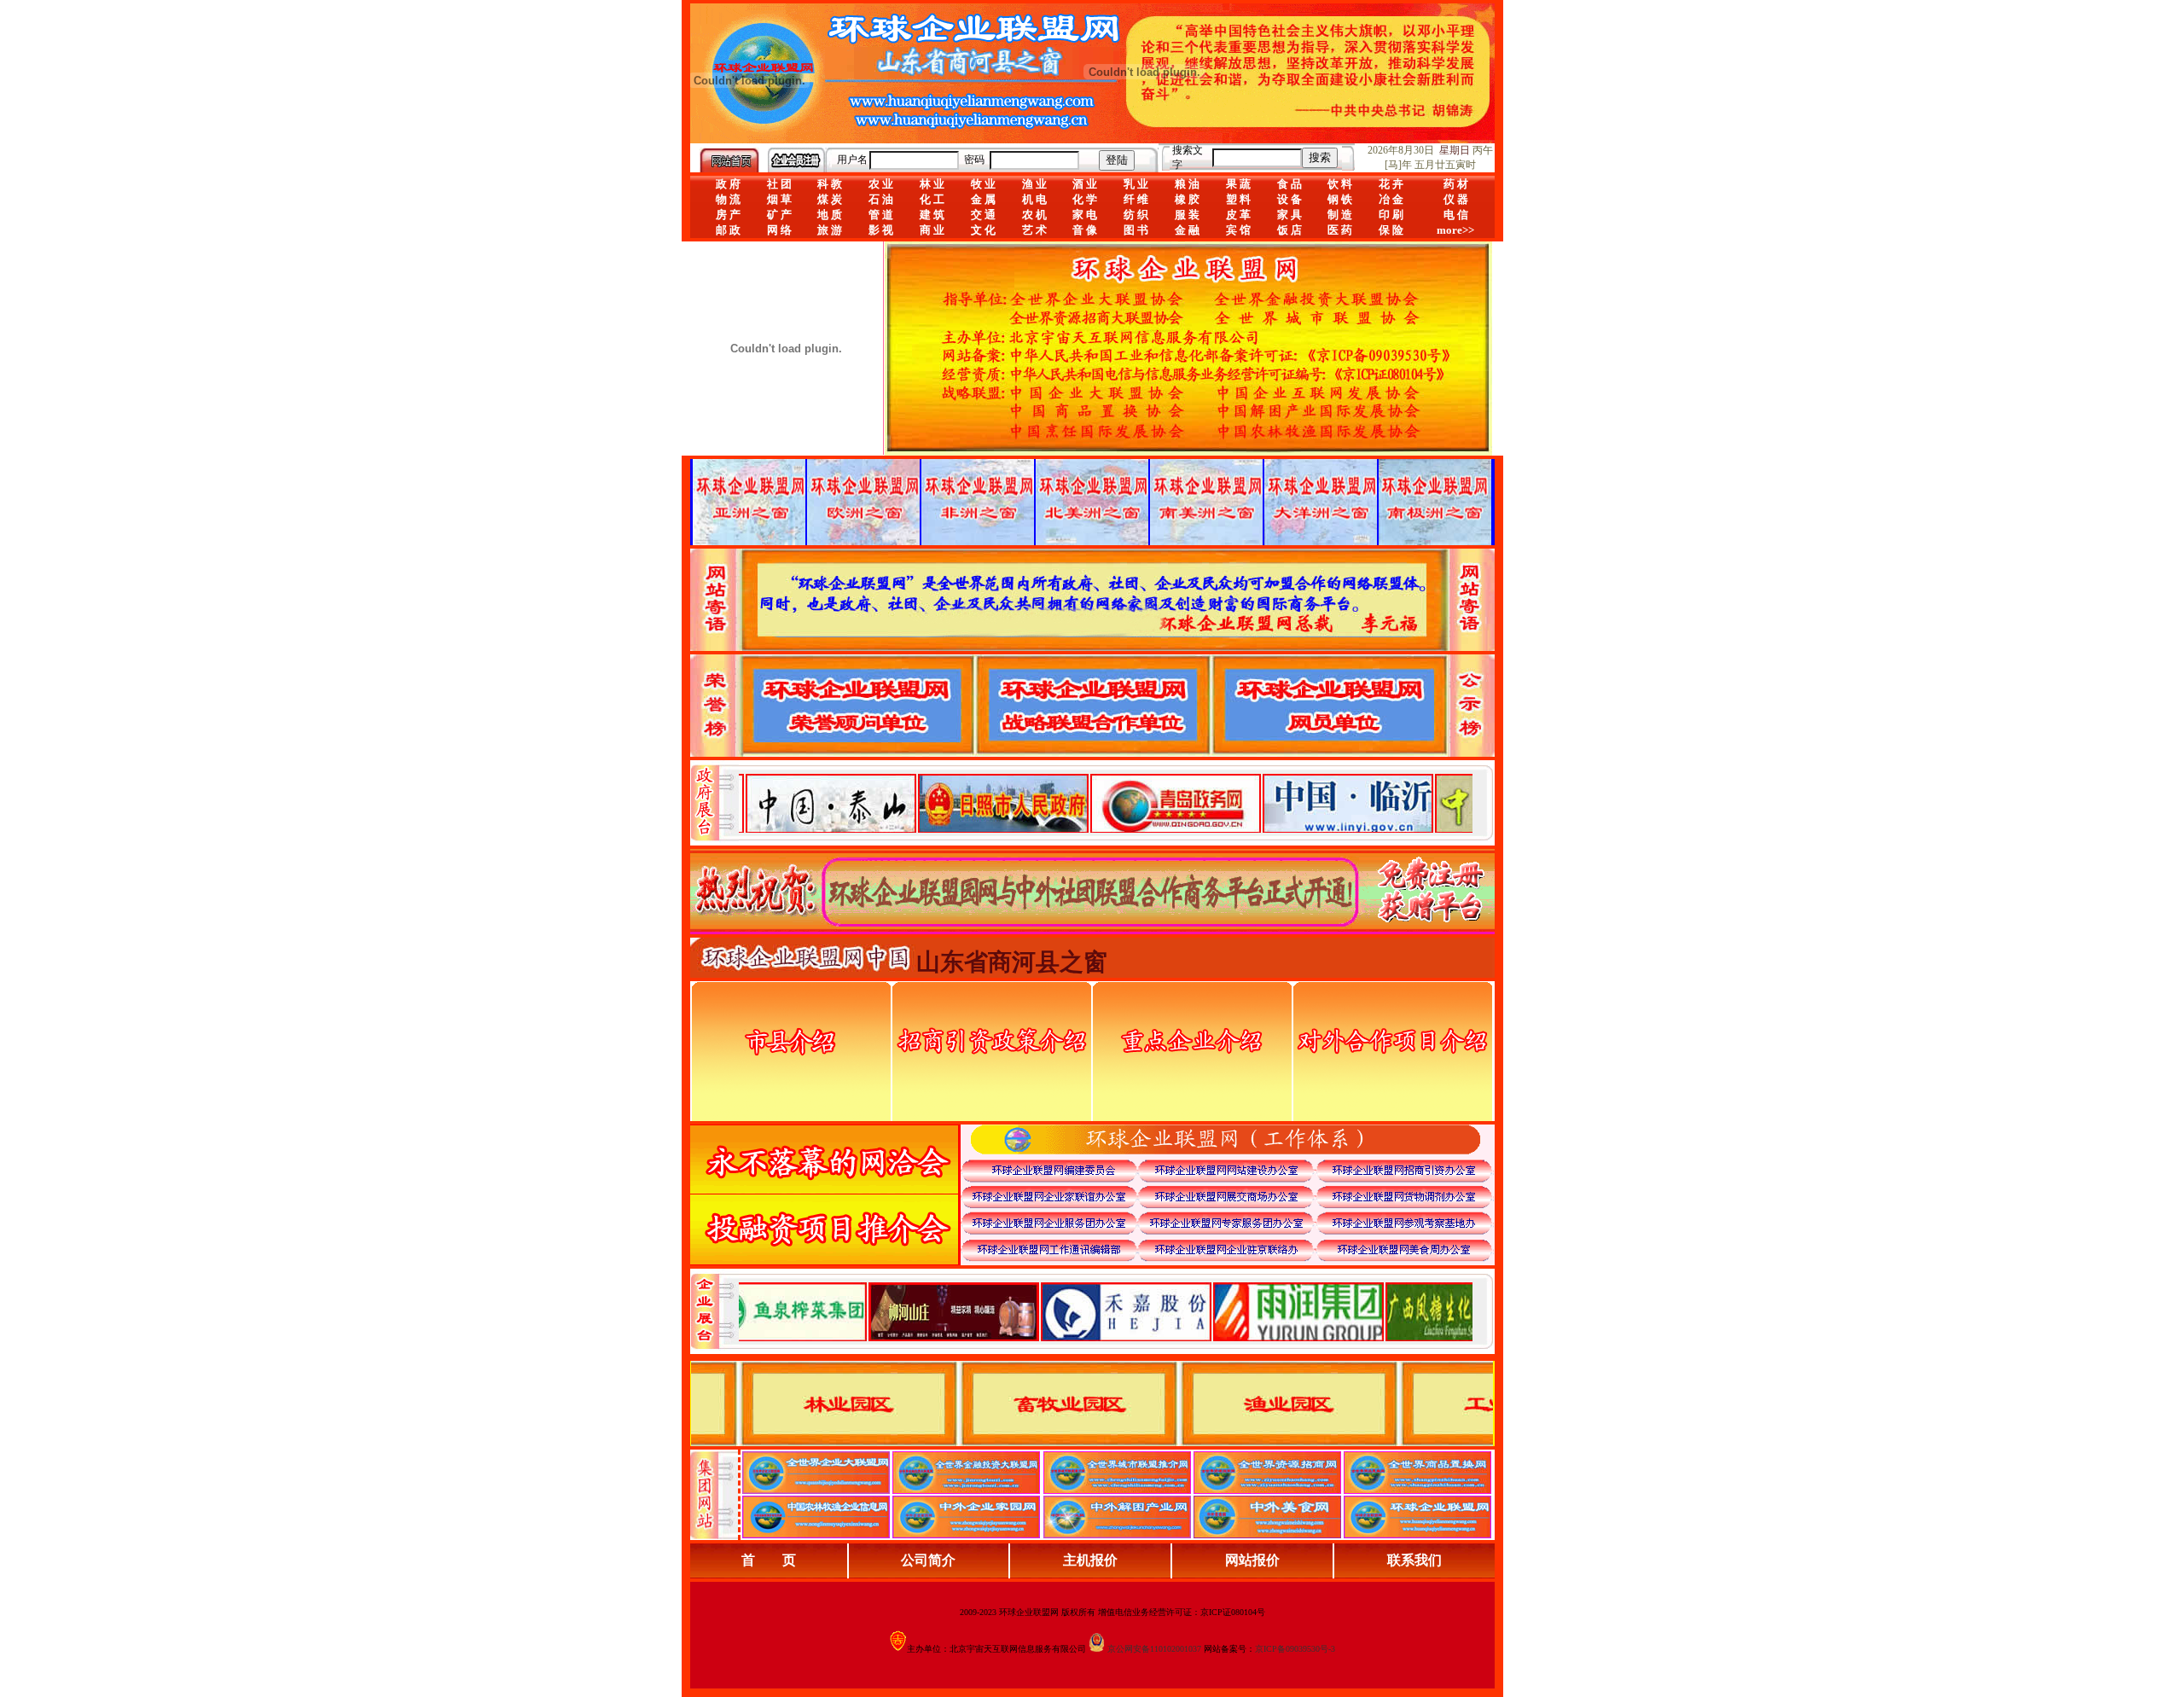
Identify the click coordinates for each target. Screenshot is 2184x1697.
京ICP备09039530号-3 (1295, 1649)
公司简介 (928, 1560)
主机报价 (1090, 1560)
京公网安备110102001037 (1154, 1649)
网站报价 (1252, 1560)
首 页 (769, 1560)
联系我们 (1414, 1560)
